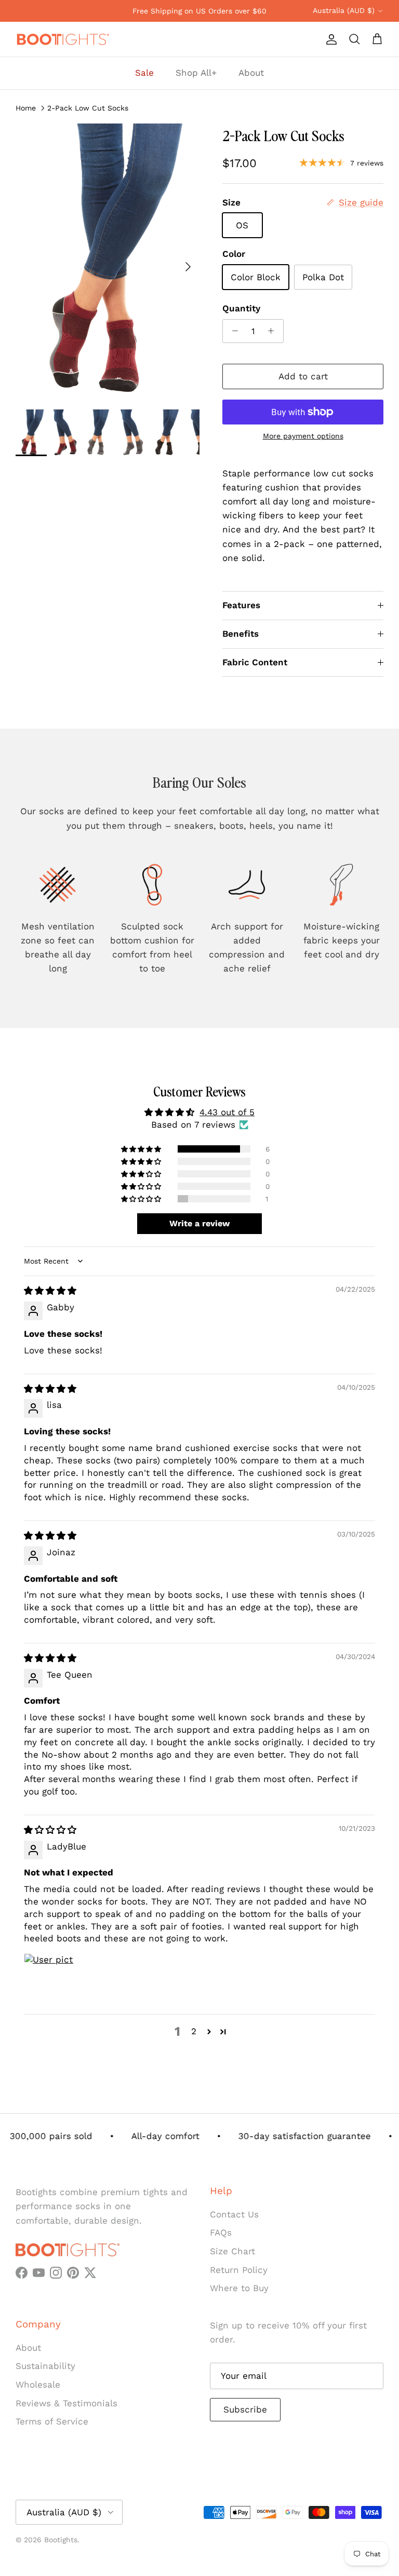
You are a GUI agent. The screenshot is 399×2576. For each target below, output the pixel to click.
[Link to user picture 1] (49, 1978)
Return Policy (239, 2270)
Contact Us (234, 2214)
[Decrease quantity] (232, 331)
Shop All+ (196, 73)
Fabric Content (255, 662)
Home (26, 107)
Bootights (61, 2540)
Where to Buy (239, 2288)
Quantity (241, 308)
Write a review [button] (199, 1223)
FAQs (221, 2232)
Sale (144, 73)
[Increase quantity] (274, 331)
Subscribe (245, 2409)
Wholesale (38, 2385)
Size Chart (232, 2251)
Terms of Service (52, 2421)
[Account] (329, 39)
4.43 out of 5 (227, 1112)
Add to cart (303, 376)
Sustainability (45, 2366)
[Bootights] (62, 39)
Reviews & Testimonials (66, 2403)
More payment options (303, 436)
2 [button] (194, 2031)
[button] (142, 1149)
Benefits (241, 634)
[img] (50, 1291)
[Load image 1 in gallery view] (108, 261)
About (251, 73)
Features (241, 605)
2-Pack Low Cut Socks (88, 107)
